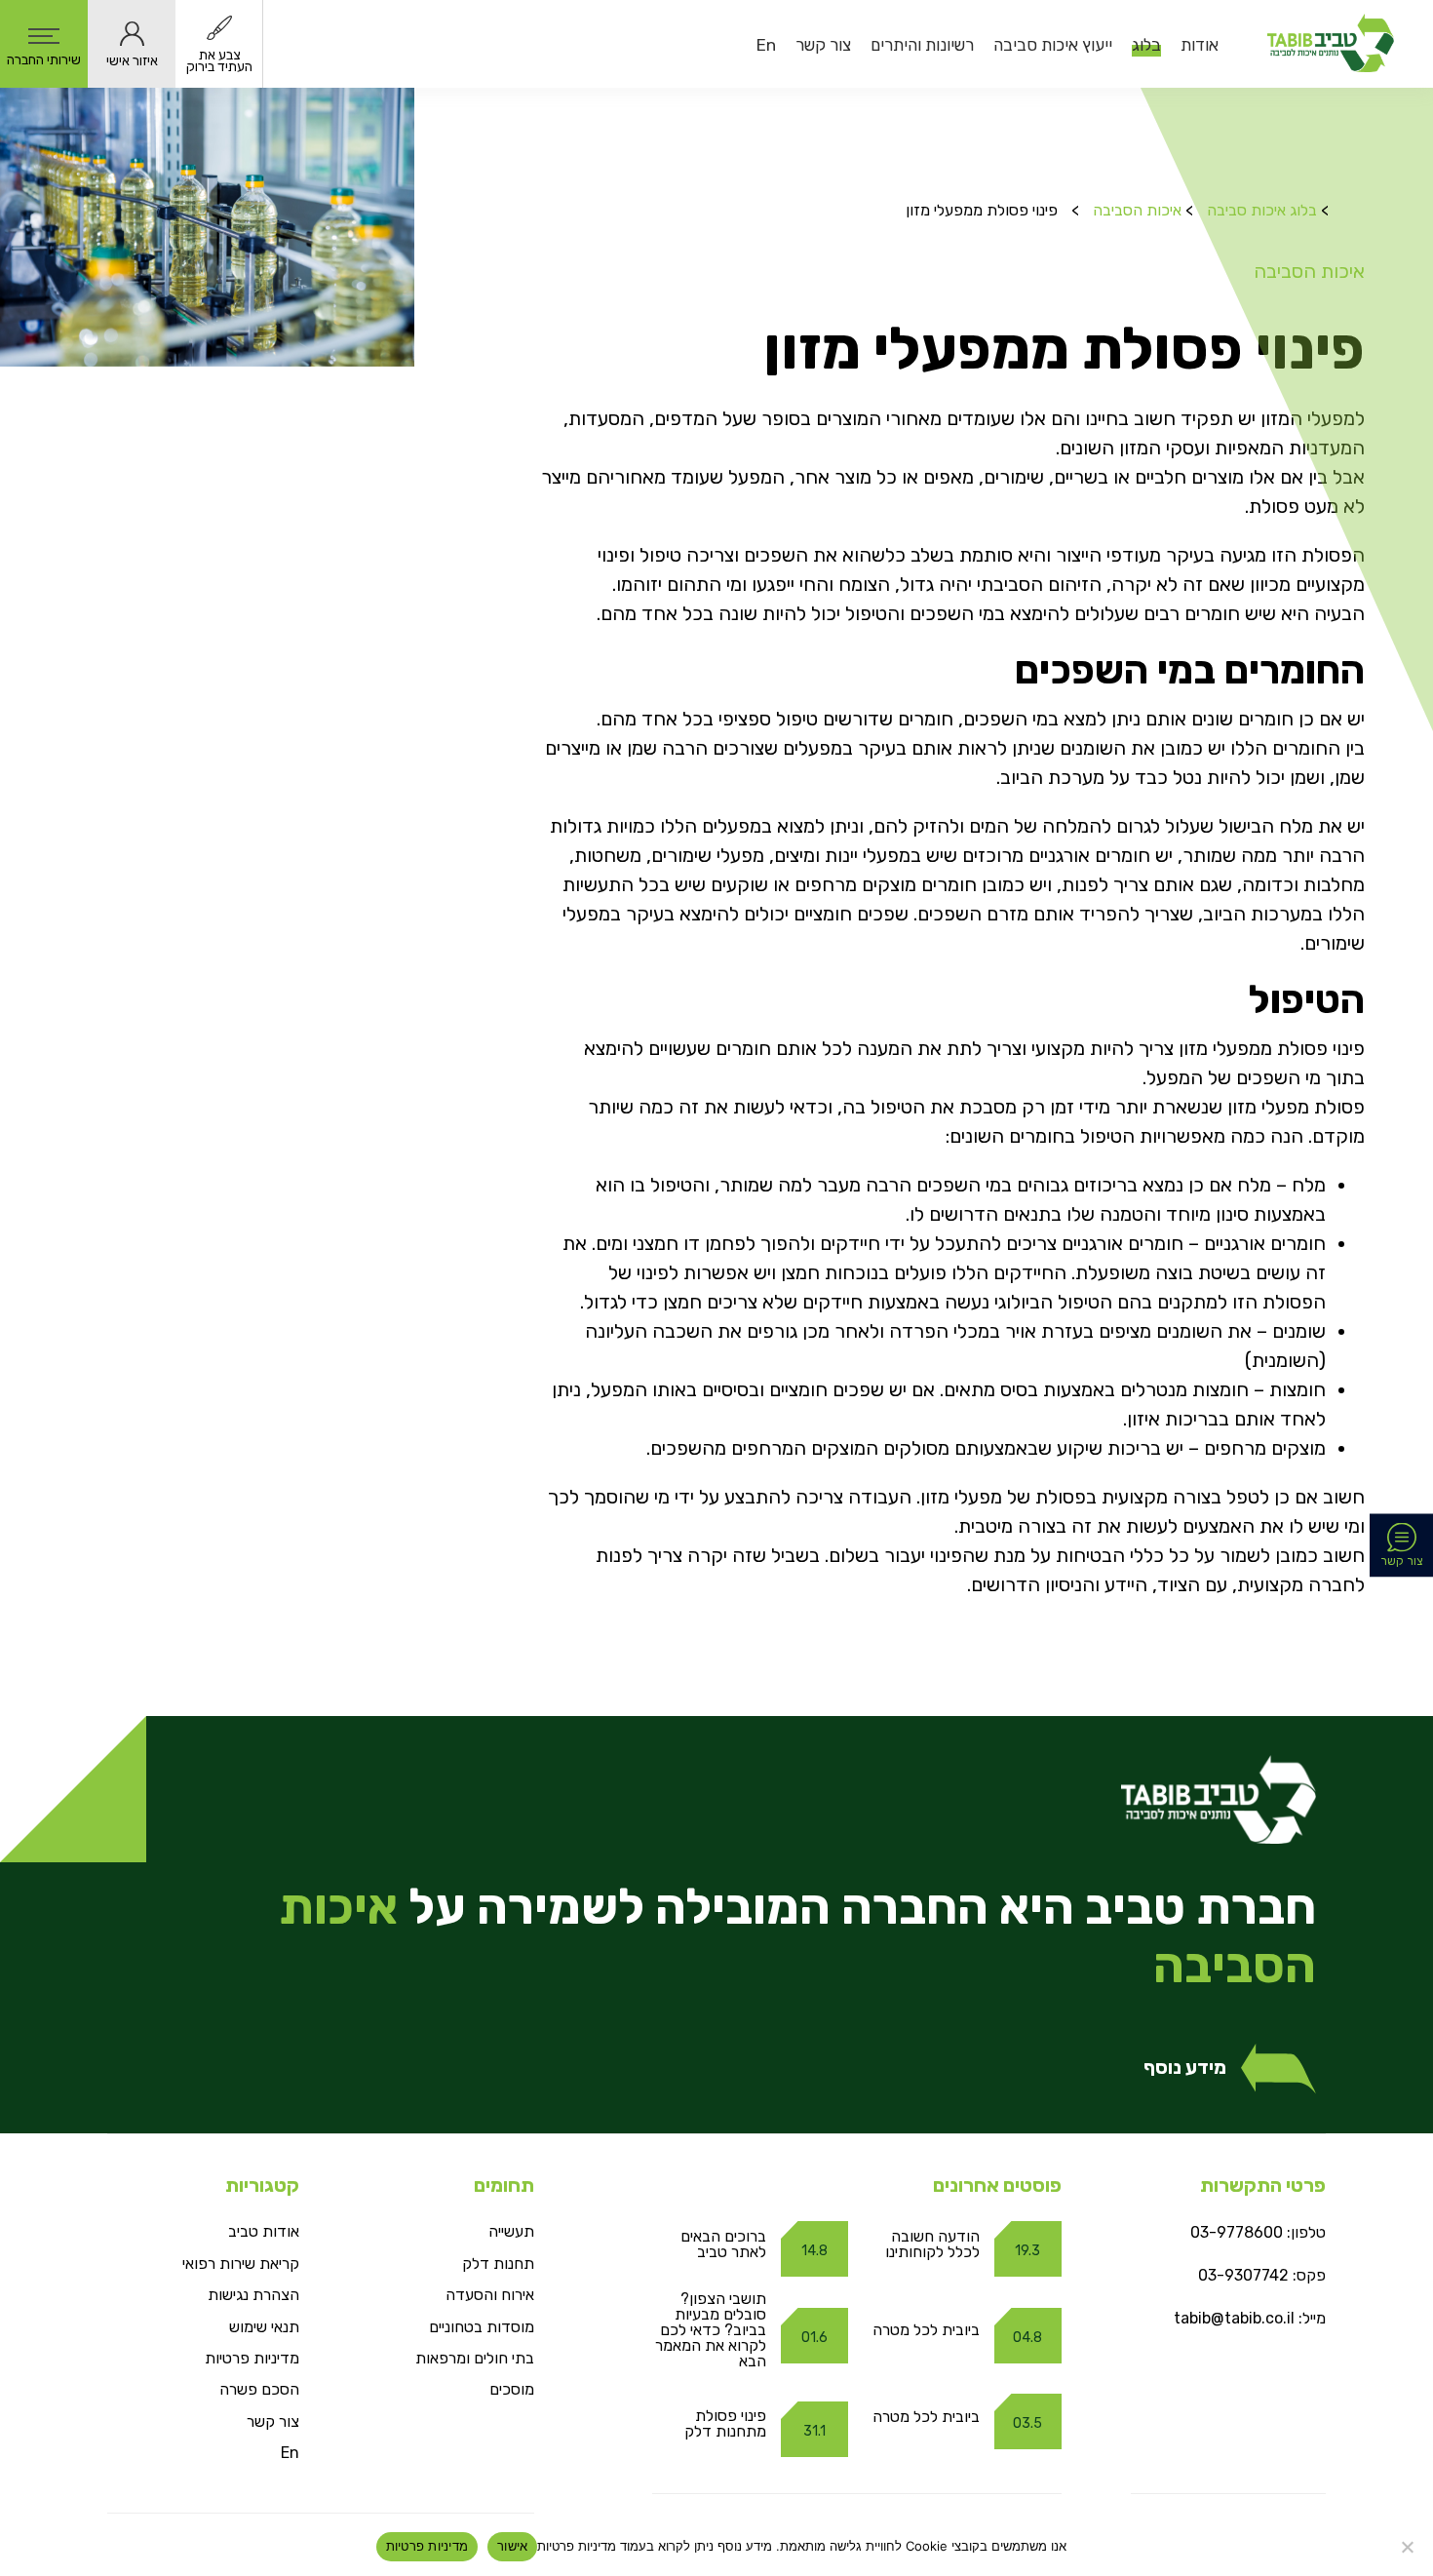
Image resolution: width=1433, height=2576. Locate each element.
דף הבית (1349, 200)
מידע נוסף (1185, 2068)
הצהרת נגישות (253, 2295)
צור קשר (823, 45)
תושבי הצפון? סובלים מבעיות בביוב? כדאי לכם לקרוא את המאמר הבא (711, 2330)
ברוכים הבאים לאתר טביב (723, 2244)
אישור (512, 2546)
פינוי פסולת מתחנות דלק (725, 2423)
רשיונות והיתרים (922, 45)
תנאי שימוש (264, 2327)
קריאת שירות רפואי (241, 2264)
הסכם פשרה (259, 2389)
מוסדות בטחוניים (482, 2327)
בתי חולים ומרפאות (475, 2358)
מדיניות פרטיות (252, 2358)
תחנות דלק (498, 2264)
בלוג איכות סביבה (1262, 210)
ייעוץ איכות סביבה (1053, 45)
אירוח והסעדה (490, 2295)
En (766, 45)
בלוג (1146, 45)
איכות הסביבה (1137, 210)
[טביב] (1331, 44)
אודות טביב (264, 2231)
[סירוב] (1409, 2547)
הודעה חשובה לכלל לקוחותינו (932, 2244)
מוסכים (512, 2389)
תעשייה (511, 2231)
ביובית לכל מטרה (926, 2330)
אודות (1200, 45)
